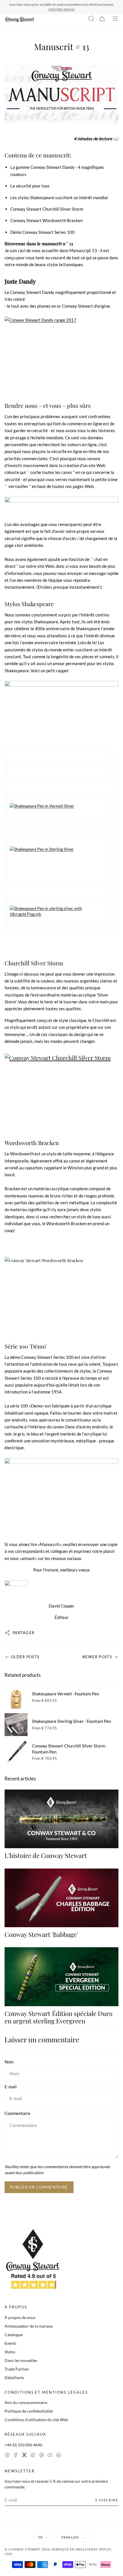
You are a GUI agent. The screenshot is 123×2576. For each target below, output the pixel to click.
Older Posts (25, 1657)
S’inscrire (107, 2500)
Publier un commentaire (39, 2187)
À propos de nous (20, 2317)
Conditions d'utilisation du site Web (36, 2420)
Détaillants (14, 2378)
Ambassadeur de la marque (29, 2326)
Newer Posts (97, 1657)
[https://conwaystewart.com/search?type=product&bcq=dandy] (61, 355)
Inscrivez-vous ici (62, 9)
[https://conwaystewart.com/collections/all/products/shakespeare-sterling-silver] (58, 849)
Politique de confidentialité (29, 2411)
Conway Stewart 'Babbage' (41, 1934)
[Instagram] (7, 2456)
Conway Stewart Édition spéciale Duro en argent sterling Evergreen (58, 2017)
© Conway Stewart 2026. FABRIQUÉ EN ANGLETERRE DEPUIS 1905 (58, 2552)
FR (40, 2537)
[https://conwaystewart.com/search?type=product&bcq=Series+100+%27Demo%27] (61, 1496)
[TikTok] (33, 2456)
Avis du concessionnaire (26, 2402)
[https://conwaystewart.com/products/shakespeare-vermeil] (61, 713)
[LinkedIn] (59, 2456)
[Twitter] (24, 2456)
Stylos (10, 2352)
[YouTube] (50, 2456)
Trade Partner (17, 2369)
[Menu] (115, 19)
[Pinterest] (41, 2456)
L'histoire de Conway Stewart (46, 1855)
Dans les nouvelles (21, 2360)
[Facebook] (16, 2456)
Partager (23, 1633)
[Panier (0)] (102, 19)
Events (10, 2343)
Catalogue (14, 2335)
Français (70, 2537)
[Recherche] (91, 19)
